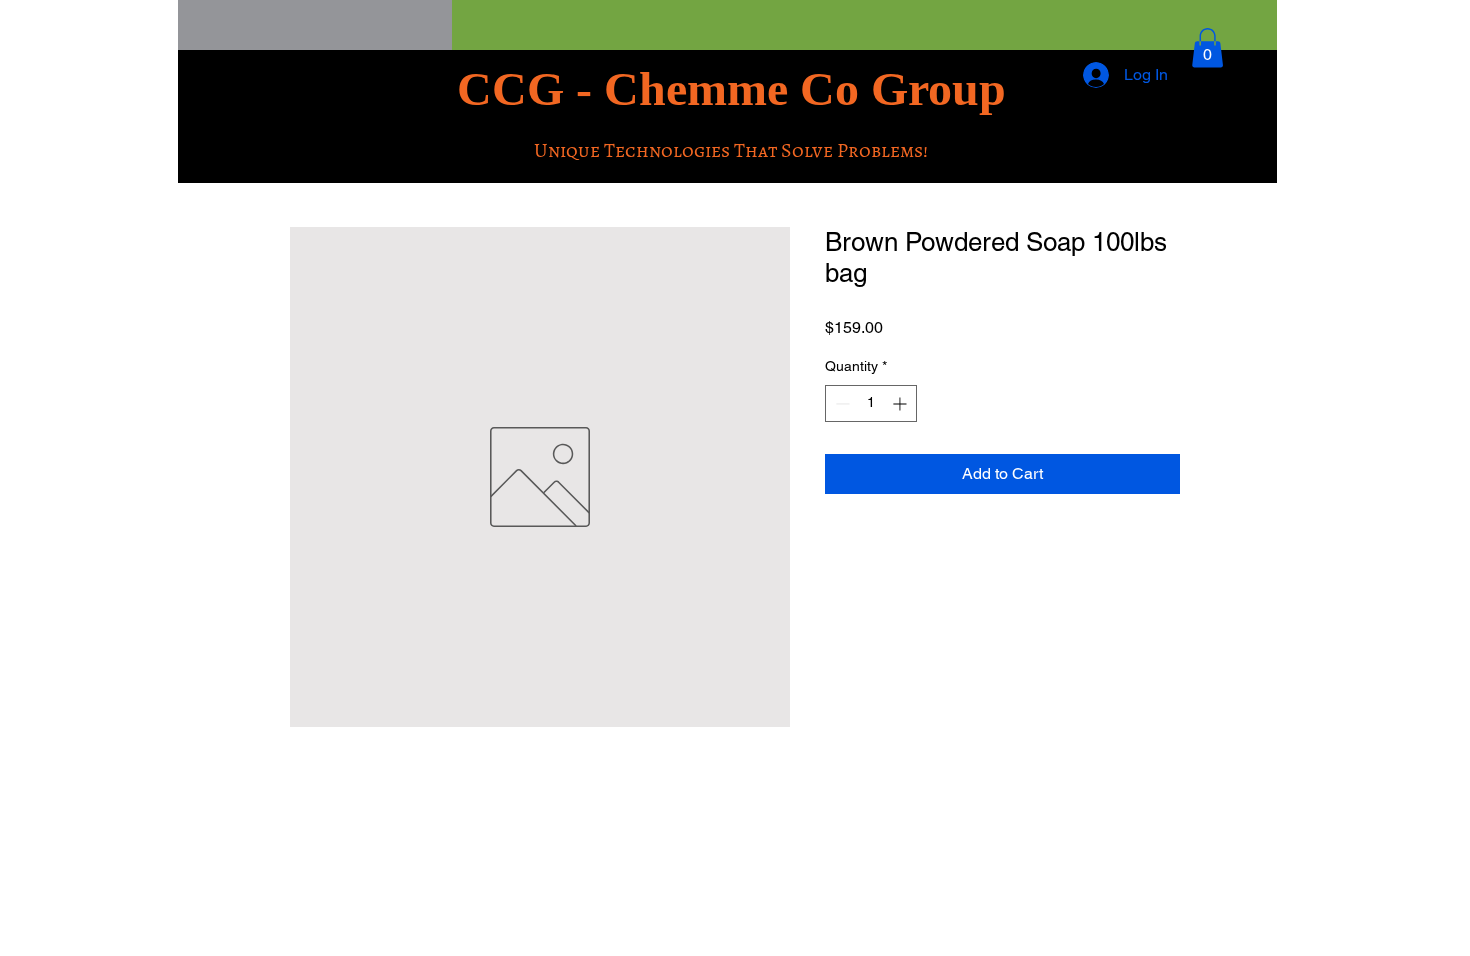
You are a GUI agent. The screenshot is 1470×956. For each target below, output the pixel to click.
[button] (1207, 47)
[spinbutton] (871, 403)
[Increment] (901, 403)
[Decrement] (840, 403)
